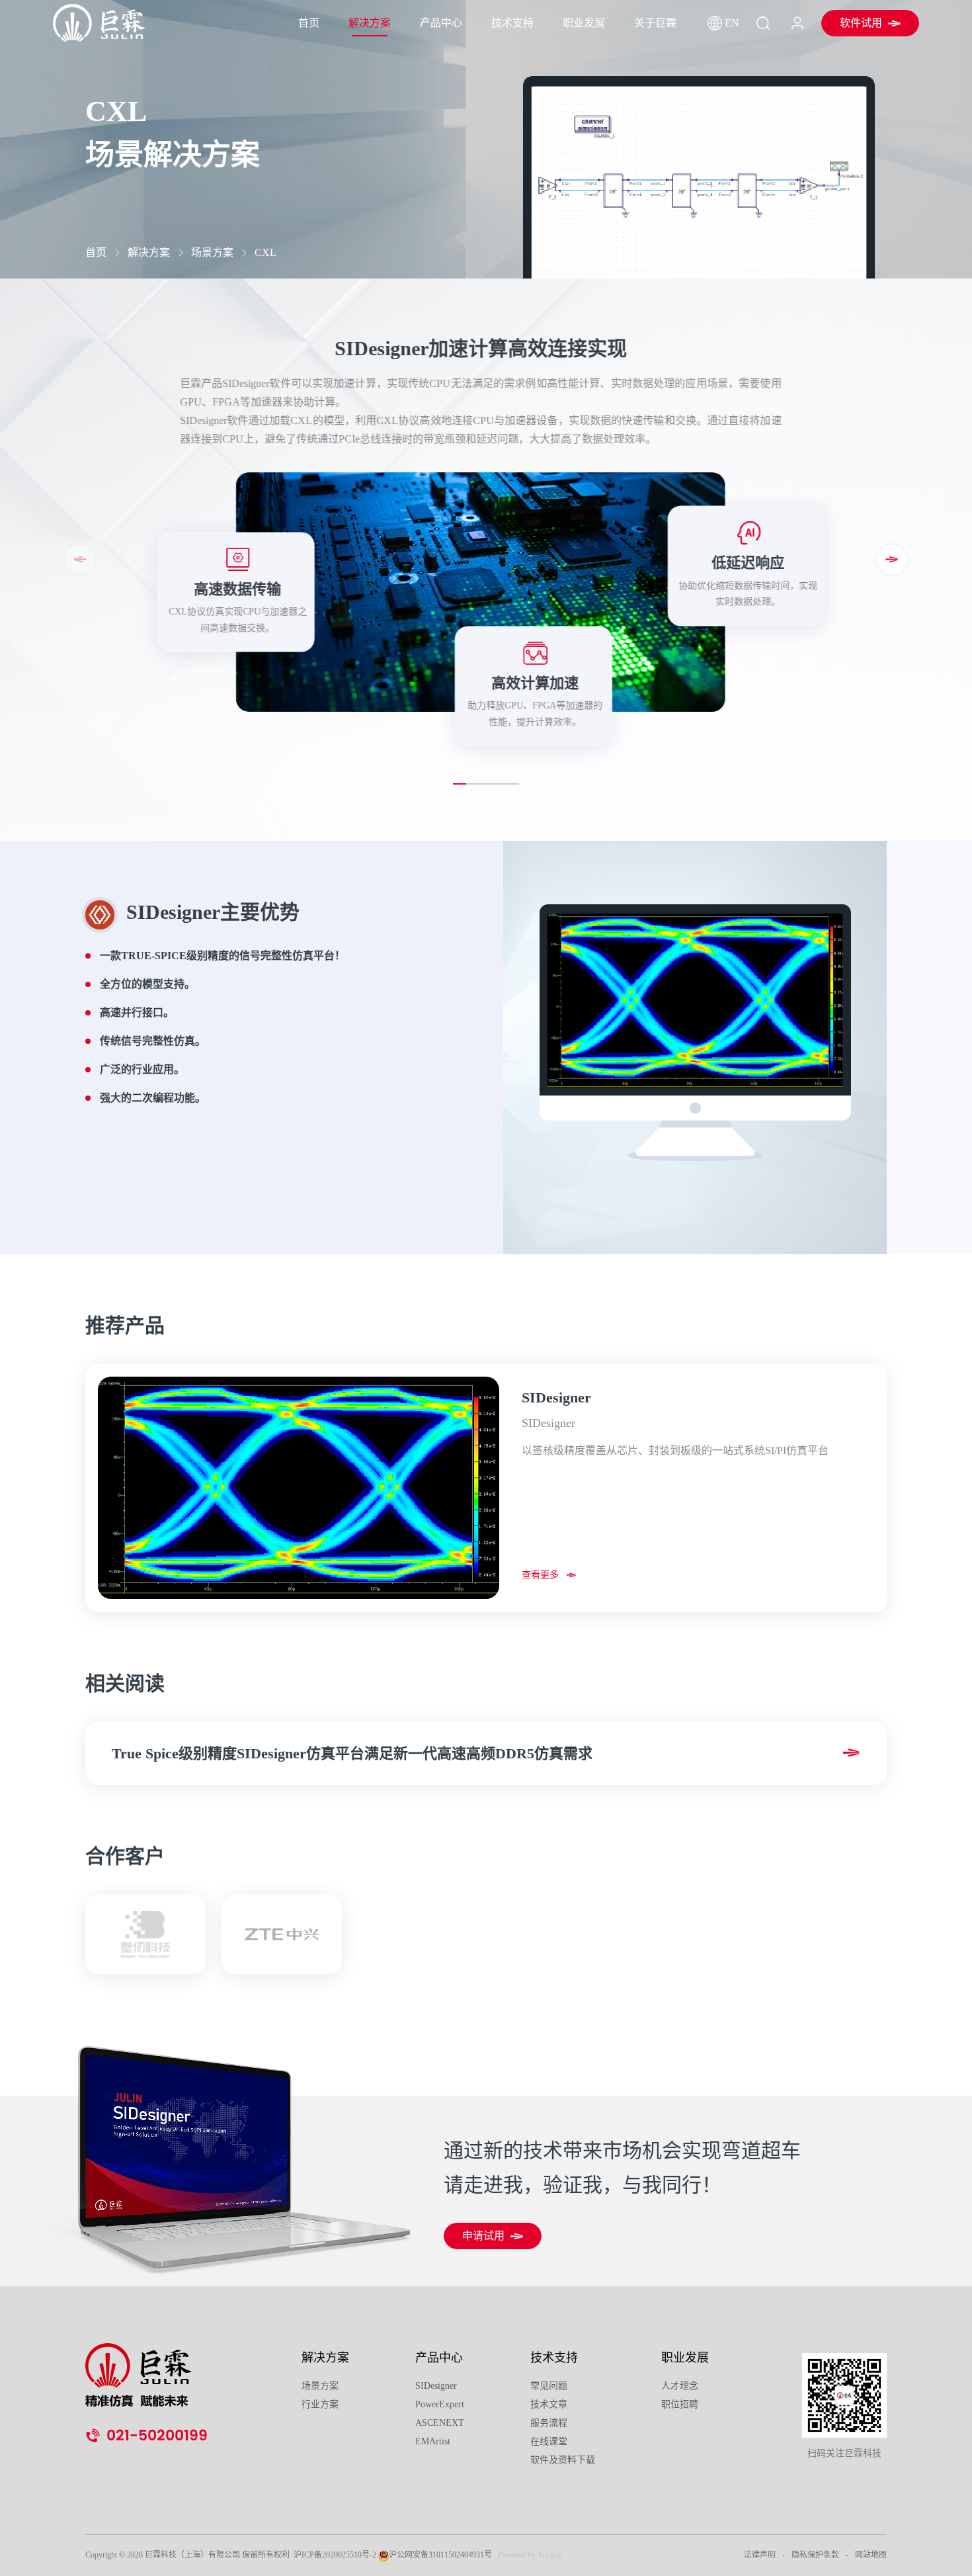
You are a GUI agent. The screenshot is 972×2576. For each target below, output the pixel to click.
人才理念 (680, 2386)
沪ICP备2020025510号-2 (335, 2555)
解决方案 (370, 23)
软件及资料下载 (563, 2460)
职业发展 (584, 23)
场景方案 (212, 252)
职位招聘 (680, 2404)
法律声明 (760, 2555)
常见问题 (549, 2386)
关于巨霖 (655, 23)
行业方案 (320, 2404)
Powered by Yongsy (530, 2555)
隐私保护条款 (815, 2555)
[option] (486, 1488)
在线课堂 (549, 2441)
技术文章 (549, 2404)
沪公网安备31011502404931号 (440, 2555)
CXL (265, 252)
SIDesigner (436, 2386)
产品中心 (441, 23)
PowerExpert (440, 2404)
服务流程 (549, 2423)
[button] (892, 560)
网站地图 (871, 2555)
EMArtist (433, 2441)
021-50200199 (157, 2436)
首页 (309, 23)
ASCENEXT (440, 2423)
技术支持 (512, 23)
